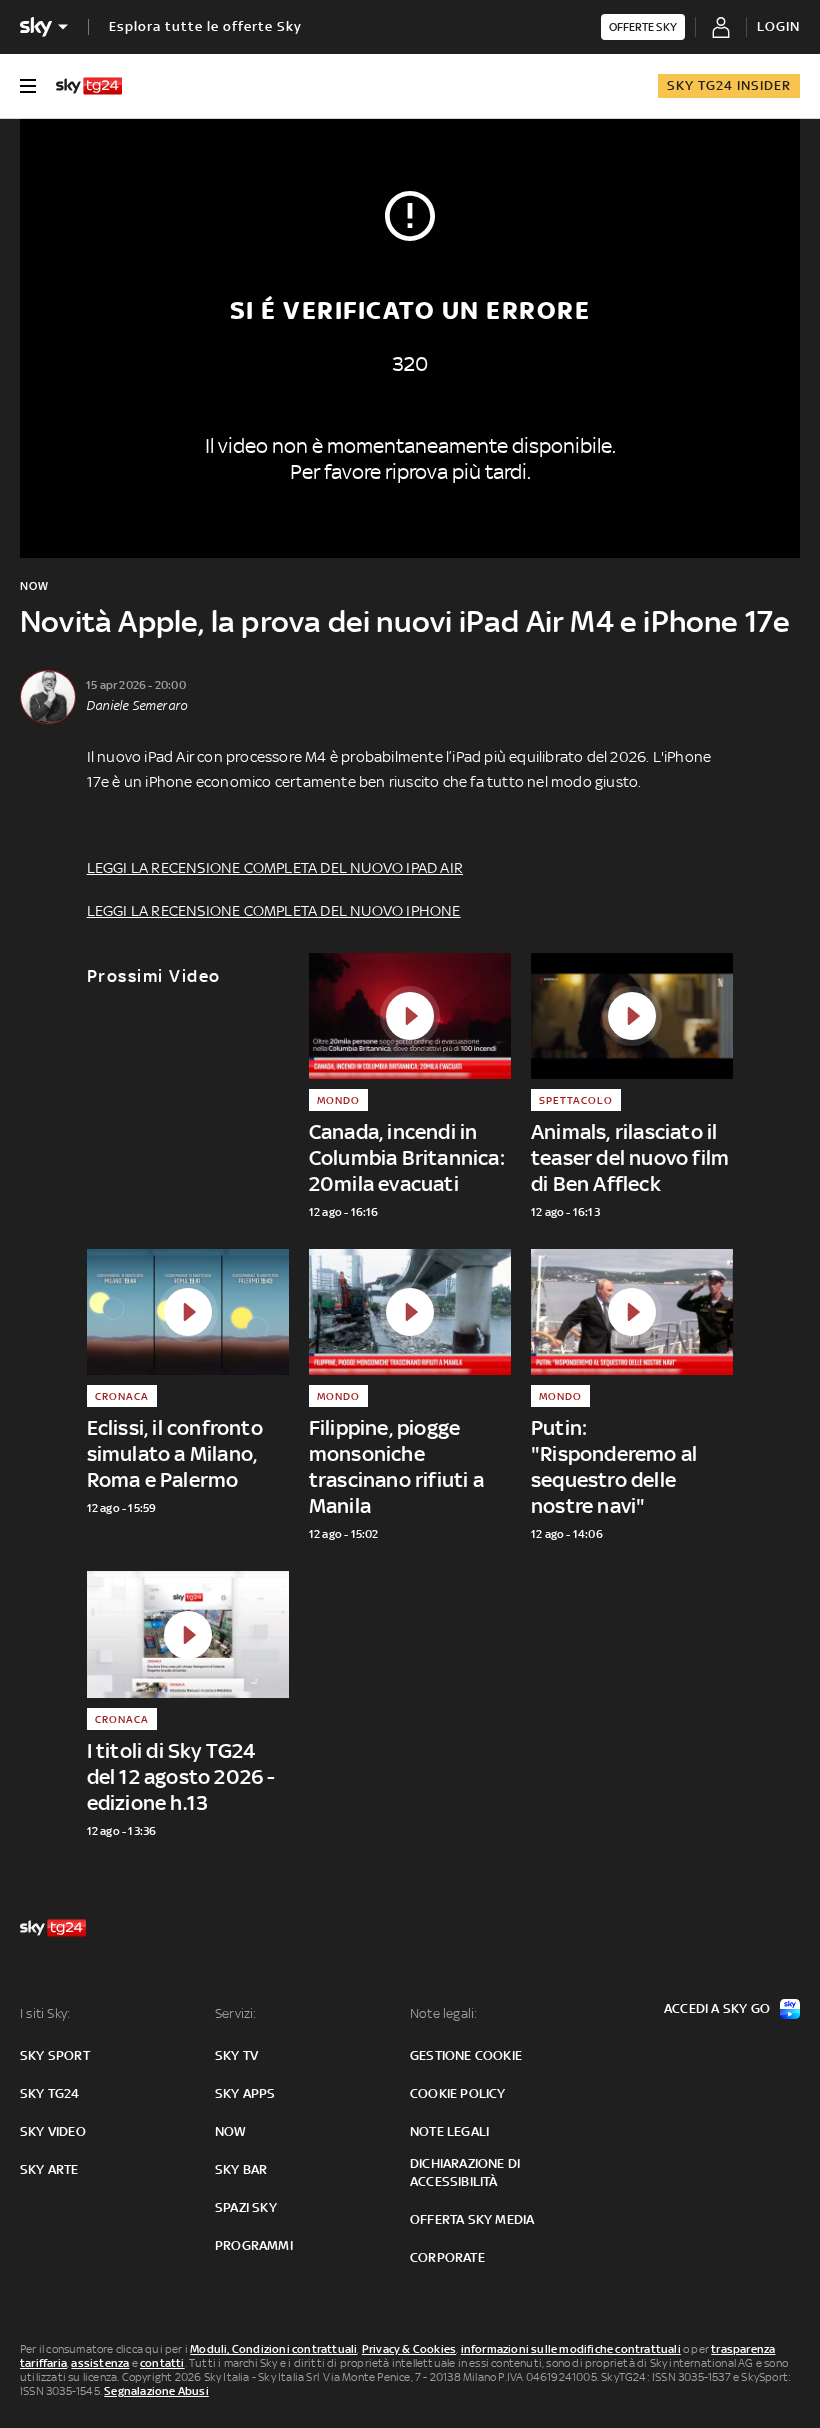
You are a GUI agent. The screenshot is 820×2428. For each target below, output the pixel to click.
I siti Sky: (45, 2013)
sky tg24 (50, 2093)
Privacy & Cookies (409, 2349)
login (778, 26)
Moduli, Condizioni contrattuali (273, 2349)
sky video (53, 2131)
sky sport (55, 2055)
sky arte (49, 2169)
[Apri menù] (28, 86)
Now (231, 2131)
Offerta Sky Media (472, 2219)
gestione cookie (466, 2055)
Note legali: (443, 2013)
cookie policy (458, 2093)
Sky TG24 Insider (729, 85)
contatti (162, 2363)
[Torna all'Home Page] (89, 86)
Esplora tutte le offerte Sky (205, 26)
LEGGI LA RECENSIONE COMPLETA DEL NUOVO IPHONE (274, 910)
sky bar (241, 2169)
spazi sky (246, 2207)
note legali (449, 2131)
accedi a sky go (717, 2008)
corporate (447, 2257)
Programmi (254, 2245)
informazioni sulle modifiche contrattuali (571, 2349)
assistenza (100, 2363)
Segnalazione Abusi (156, 2391)
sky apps (245, 2093)
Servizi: (236, 2013)
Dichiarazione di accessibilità (465, 2172)
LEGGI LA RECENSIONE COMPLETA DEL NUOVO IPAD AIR (275, 867)
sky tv (236, 2055)
